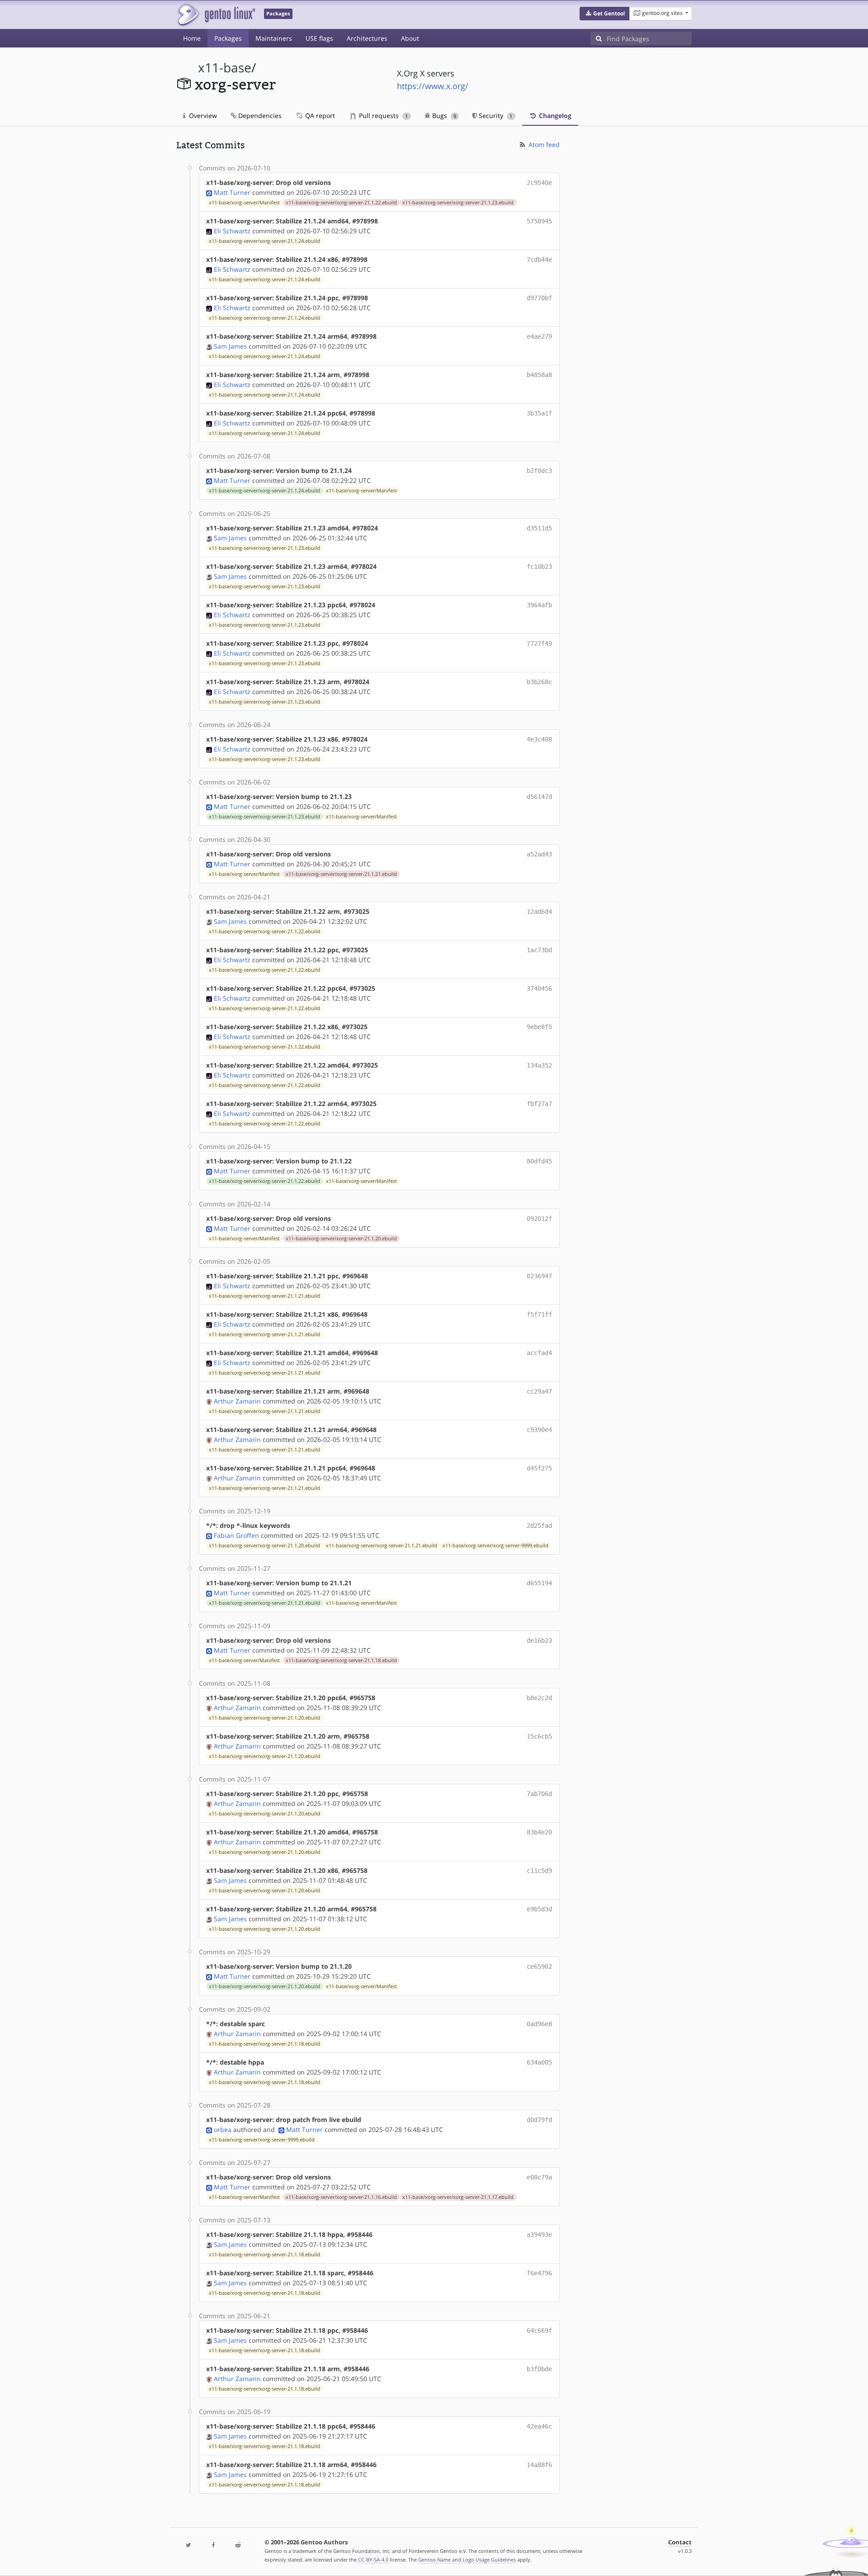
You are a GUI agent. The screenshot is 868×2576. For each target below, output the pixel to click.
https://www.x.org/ (433, 86)
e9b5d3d (539, 1909)
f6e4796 (539, 2273)
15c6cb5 (539, 1736)
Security (495, 116)
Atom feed (543, 144)
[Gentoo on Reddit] (238, 2545)
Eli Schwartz (232, 231)
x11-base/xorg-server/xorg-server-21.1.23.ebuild (458, 203)
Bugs (443, 116)
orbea (223, 2129)
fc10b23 (539, 567)
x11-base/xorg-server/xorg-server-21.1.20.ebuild (341, 1238)
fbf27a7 (539, 1104)
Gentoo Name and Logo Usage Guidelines (467, 2559)
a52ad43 (539, 854)
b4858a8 (539, 375)
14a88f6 (539, 2465)
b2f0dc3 (539, 471)
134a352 (539, 1065)
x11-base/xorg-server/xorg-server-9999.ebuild (495, 1546)
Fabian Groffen (236, 1535)
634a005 (539, 2062)
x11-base (225, 68)
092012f (539, 1219)
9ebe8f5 (539, 1027)
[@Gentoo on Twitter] (189, 2545)
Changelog (554, 116)
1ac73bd (539, 950)
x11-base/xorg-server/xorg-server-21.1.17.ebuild (458, 2197)
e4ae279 (539, 336)
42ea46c (539, 2426)
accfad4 (539, 1353)
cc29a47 (539, 1391)
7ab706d (539, 1794)
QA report (319, 116)
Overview (202, 116)
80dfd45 (539, 1161)
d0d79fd (539, 2120)
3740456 (539, 988)
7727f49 (539, 643)
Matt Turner (232, 192)
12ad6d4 (539, 912)
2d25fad (539, 1526)
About (410, 38)
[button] (605, 14)
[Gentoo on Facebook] (213, 2545)
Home (192, 38)
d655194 (539, 1583)
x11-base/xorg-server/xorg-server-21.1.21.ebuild (341, 874)
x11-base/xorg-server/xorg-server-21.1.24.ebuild (264, 241)
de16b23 (539, 1640)
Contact (680, 2542)
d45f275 (539, 1468)
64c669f (539, 2330)
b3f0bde (539, 2369)
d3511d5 (539, 528)
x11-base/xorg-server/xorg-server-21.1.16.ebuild (341, 2197)
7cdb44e (539, 260)
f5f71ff (539, 1314)
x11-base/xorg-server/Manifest (244, 203)
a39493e (539, 2235)
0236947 (539, 1276)
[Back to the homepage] (216, 15)
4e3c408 (539, 739)
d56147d (539, 797)
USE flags (319, 38)
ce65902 (539, 1966)
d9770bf (539, 298)
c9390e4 (539, 1430)
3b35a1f (539, 413)
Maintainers (274, 38)
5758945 (539, 221)
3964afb (539, 605)
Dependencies (259, 116)
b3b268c (539, 682)
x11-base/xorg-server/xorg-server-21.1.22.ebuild (341, 203)
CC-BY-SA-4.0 (373, 2559)
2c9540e (539, 183)
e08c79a (539, 2177)
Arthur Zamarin (237, 1401)
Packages (228, 38)
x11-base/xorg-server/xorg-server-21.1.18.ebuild (341, 1660)
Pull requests (382, 116)
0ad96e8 (539, 2024)
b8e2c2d (539, 1698)
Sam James (230, 346)
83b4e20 (539, 1832)
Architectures (367, 38)
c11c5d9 (539, 1871)
